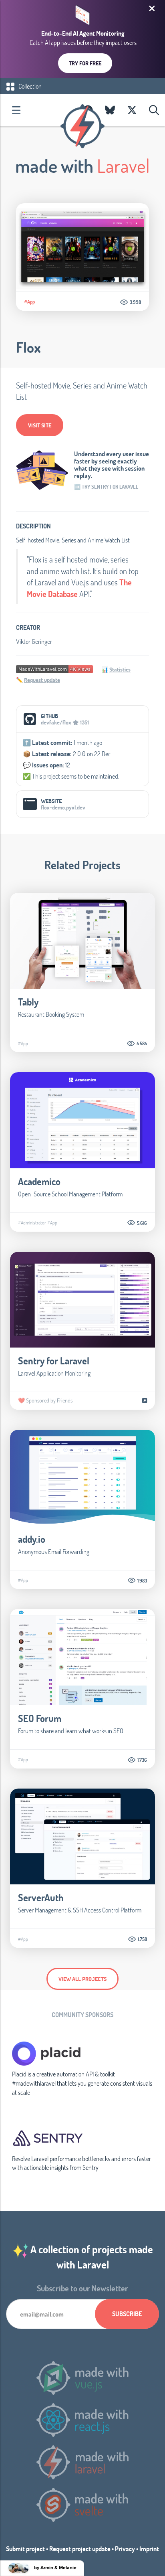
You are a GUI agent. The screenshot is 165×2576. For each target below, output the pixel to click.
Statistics (120, 669)
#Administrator (32, 1222)
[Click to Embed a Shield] (54, 668)
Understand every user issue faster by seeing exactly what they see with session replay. (112, 465)
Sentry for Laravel (54, 1361)
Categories (16, 110)
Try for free (85, 63)
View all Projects (82, 1979)
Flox (28, 347)
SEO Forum (40, 1718)
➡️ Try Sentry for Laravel (106, 487)
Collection (29, 86)
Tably (28, 1002)
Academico (39, 1181)
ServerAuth (41, 1897)
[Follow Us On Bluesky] (110, 110)
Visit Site (40, 425)
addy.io (32, 1539)
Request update (42, 680)
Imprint (149, 2549)
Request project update (80, 2549)
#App (29, 302)
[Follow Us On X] (132, 110)
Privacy (125, 2549)
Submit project (25, 2549)
